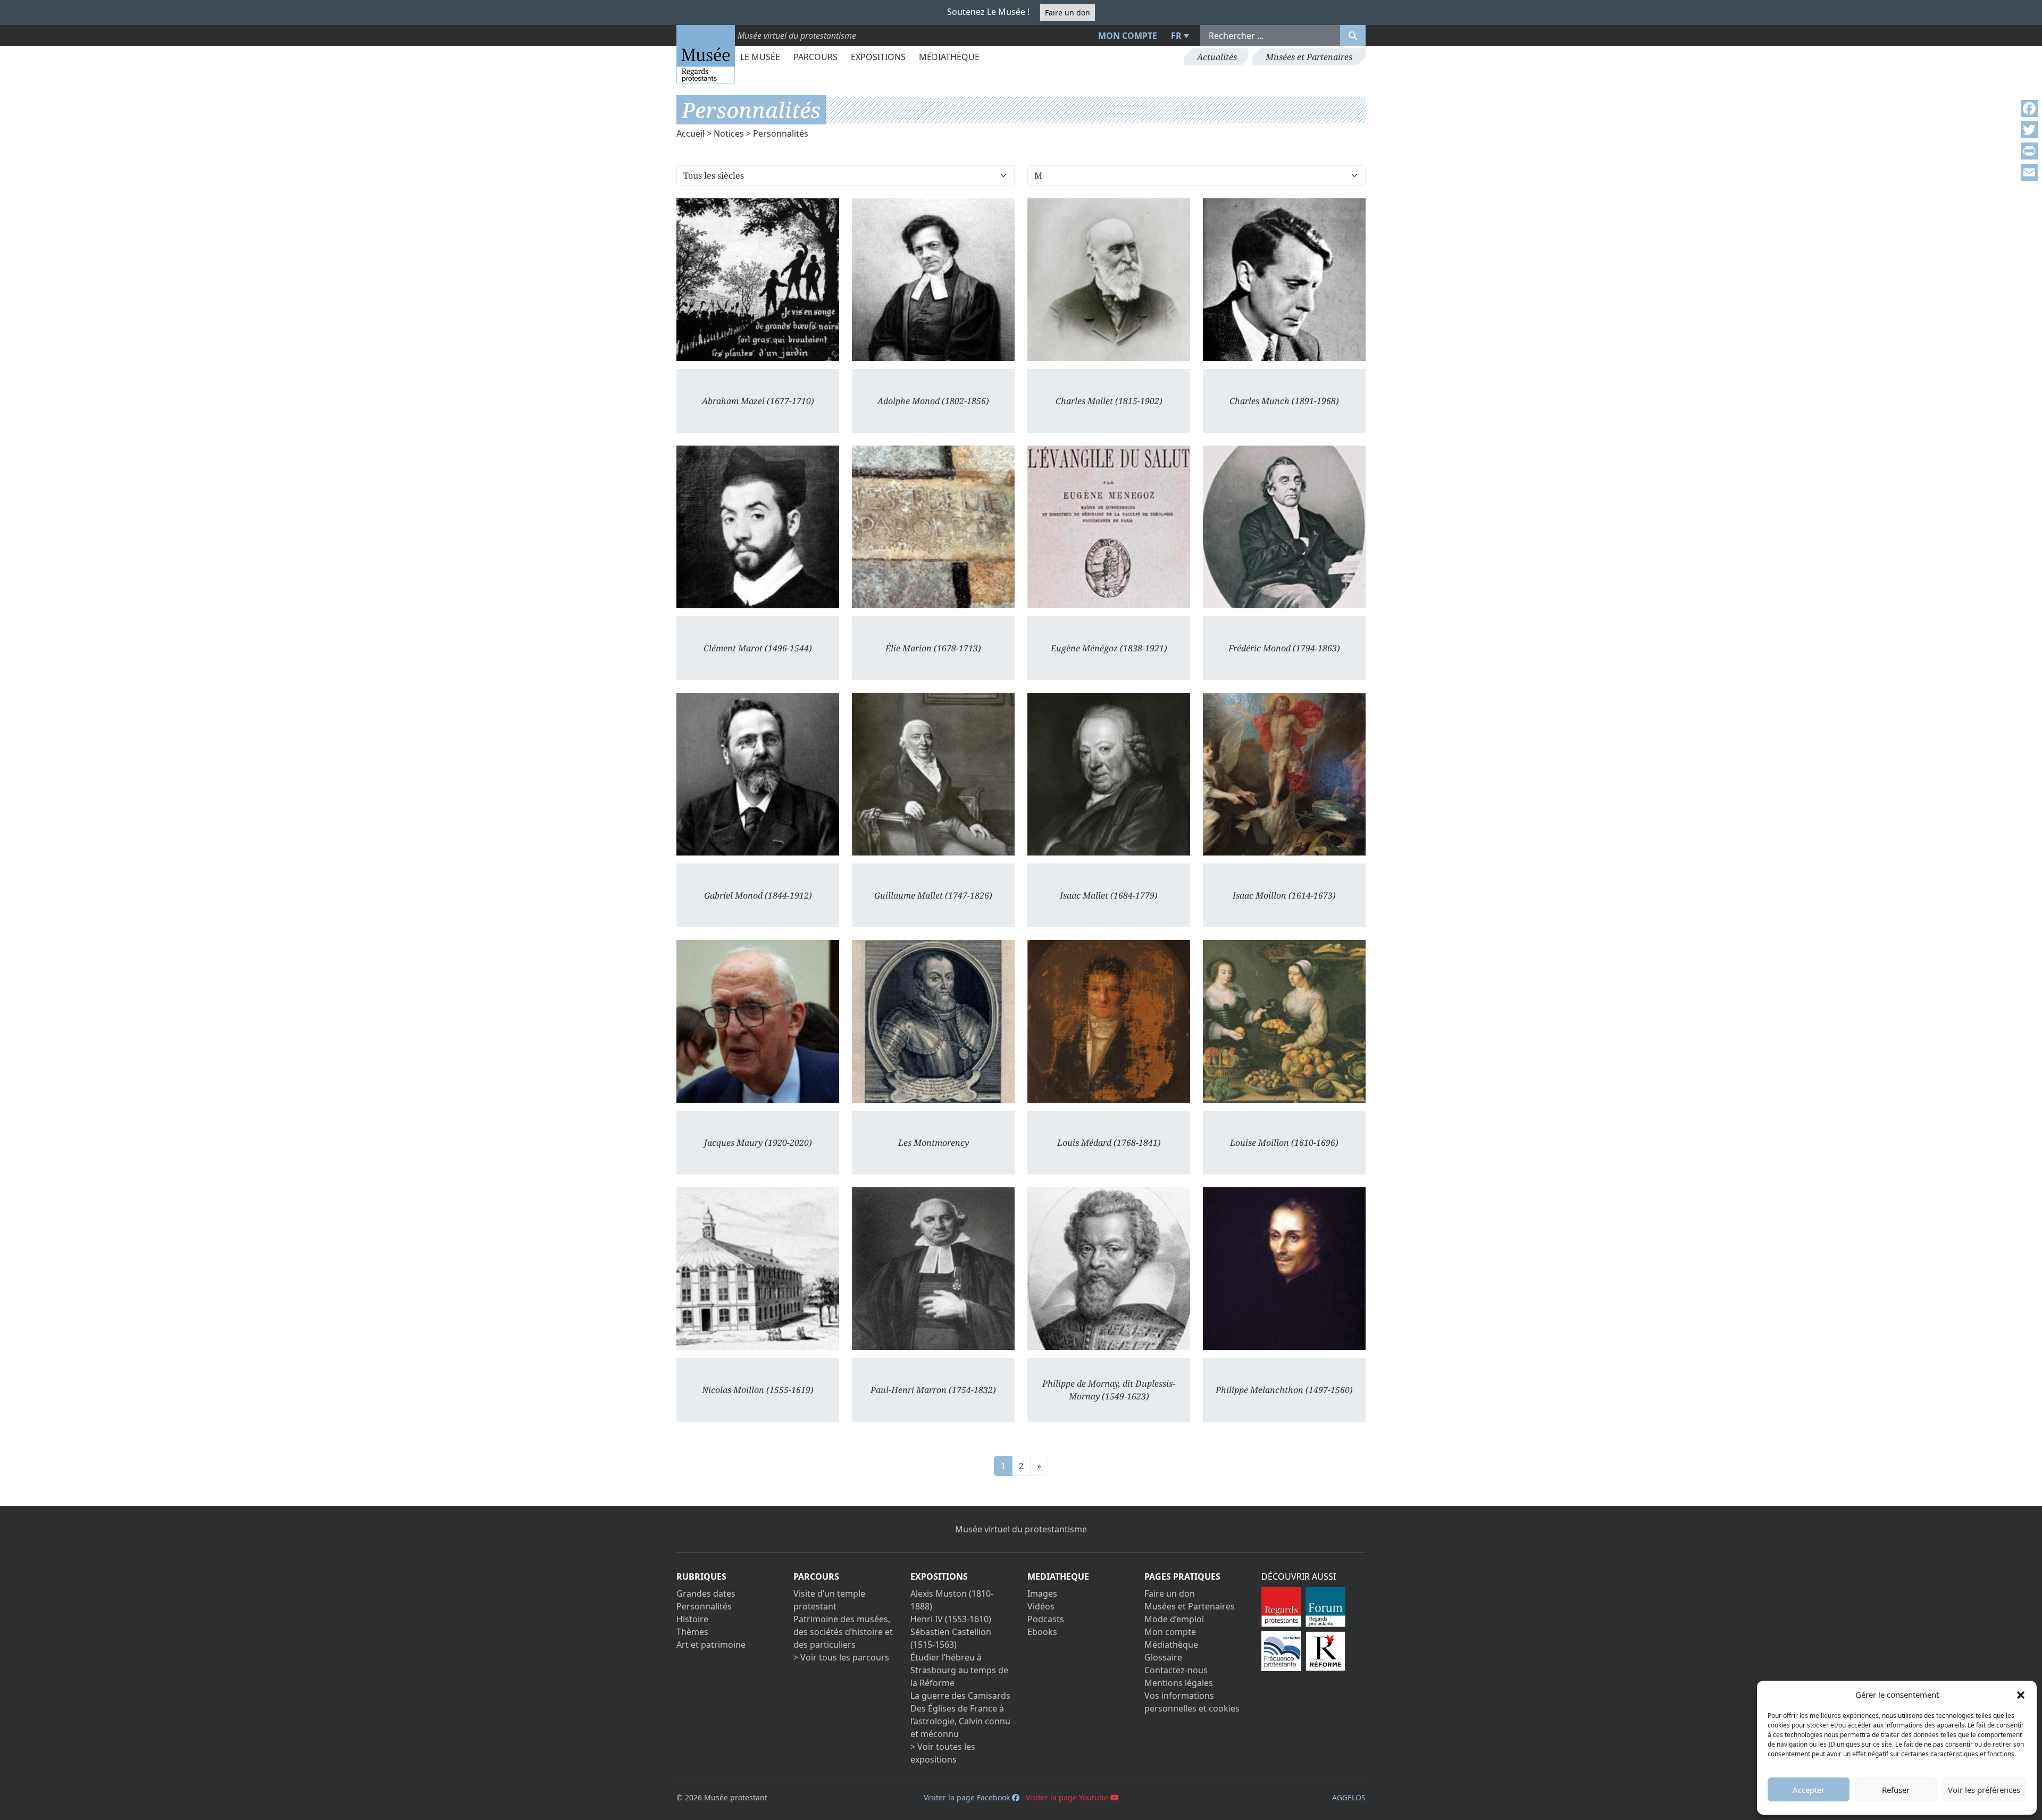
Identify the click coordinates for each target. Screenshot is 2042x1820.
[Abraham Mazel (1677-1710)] (758, 280)
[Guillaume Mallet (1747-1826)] (933, 774)
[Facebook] (2029, 108)
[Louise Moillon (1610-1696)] (1284, 1021)
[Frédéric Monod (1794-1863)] (1284, 527)
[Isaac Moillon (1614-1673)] (1284, 774)
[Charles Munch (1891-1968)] (1284, 280)
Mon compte (1128, 36)
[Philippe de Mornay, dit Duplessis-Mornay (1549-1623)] (1109, 1269)
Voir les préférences (1984, 1790)
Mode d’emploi (1174, 1619)
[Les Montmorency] (933, 1021)
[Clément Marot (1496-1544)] (758, 527)
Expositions (878, 57)
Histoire (692, 1619)
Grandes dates (706, 1593)
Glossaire (1163, 1657)
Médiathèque (949, 57)
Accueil (691, 133)
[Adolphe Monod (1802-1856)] (933, 280)
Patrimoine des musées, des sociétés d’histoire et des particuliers (843, 1632)
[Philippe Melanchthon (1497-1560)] (1284, 1269)
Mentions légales (1179, 1683)
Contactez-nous (1176, 1670)
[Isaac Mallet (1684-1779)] (1109, 774)
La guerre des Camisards (960, 1696)
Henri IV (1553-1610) (951, 1619)
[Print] (2029, 151)
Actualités (1217, 57)
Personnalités (704, 1606)
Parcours (815, 57)
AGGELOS (1349, 1797)
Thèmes (692, 1632)
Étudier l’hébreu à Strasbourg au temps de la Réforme (959, 1670)
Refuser (1896, 1790)
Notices (729, 133)
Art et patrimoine (711, 1645)
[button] (2021, 1695)
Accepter (1809, 1790)
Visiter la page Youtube (1068, 1797)
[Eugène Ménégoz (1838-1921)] (1109, 527)
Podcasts (1046, 1619)
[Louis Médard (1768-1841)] (1109, 1021)
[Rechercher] (1353, 36)
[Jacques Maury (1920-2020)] (758, 1021)
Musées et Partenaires (1309, 57)
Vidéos (1041, 1606)
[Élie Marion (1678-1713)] (933, 527)
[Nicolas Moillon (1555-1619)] (758, 1269)
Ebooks (1042, 1632)
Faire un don (1068, 12)
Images (1042, 1593)
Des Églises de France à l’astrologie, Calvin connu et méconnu (960, 1721)
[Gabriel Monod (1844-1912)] (758, 774)
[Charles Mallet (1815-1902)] (1109, 280)
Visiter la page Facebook (968, 1797)
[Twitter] (2029, 130)
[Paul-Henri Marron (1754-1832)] (933, 1269)
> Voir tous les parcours (841, 1657)
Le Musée (760, 57)
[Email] (2029, 172)
